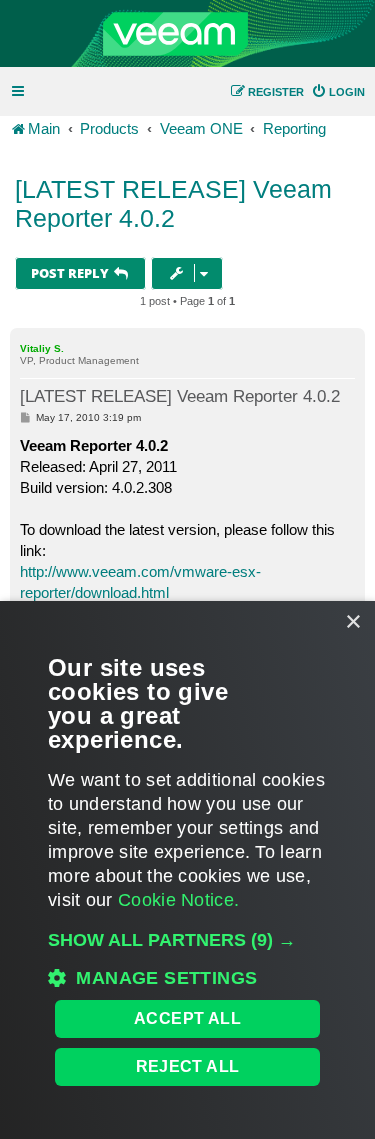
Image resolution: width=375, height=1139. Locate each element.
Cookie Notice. (178, 900)
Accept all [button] (187, 1018)
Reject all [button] (188, 1066)
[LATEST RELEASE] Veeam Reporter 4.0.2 (173, 203)
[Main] (187, 34)
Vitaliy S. (42, 348)
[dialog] (187, 870)
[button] (187, 940)
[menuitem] (338, 92)
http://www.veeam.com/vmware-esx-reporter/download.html (140, 582)
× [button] (352, 622)
